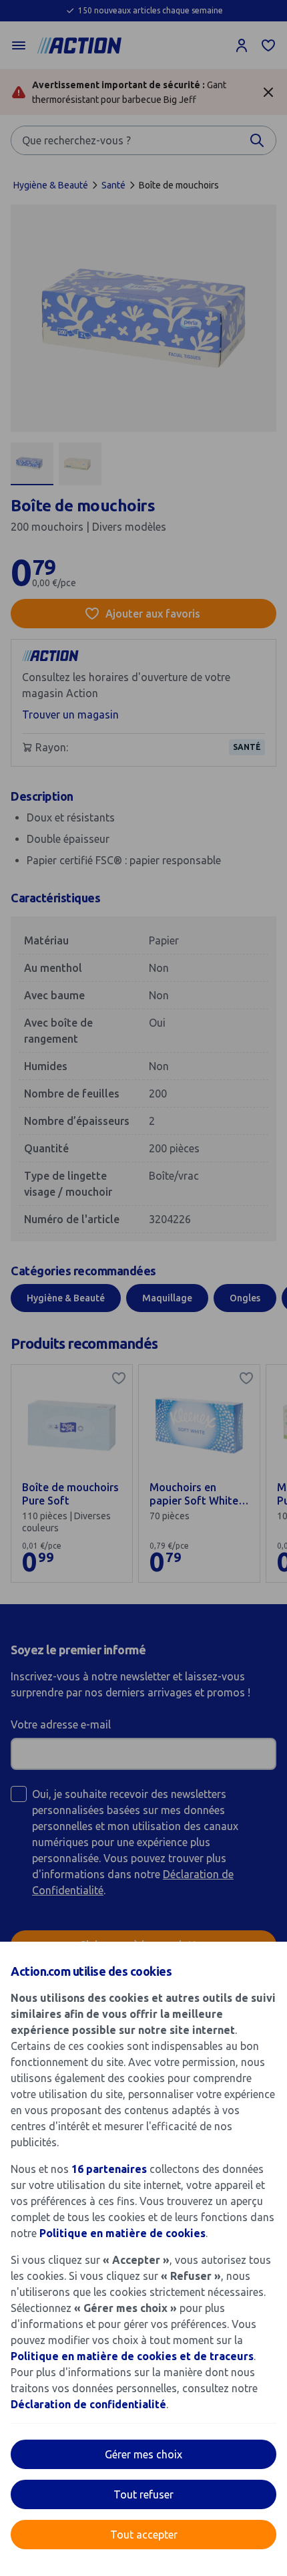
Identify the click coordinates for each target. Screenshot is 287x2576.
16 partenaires (109, 2169)
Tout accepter (144, 2535)
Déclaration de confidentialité (88, 2404)
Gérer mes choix (143, 2454)
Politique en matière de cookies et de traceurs (132, 2356)
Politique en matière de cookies (122, 2233)
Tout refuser (143, 2494)
